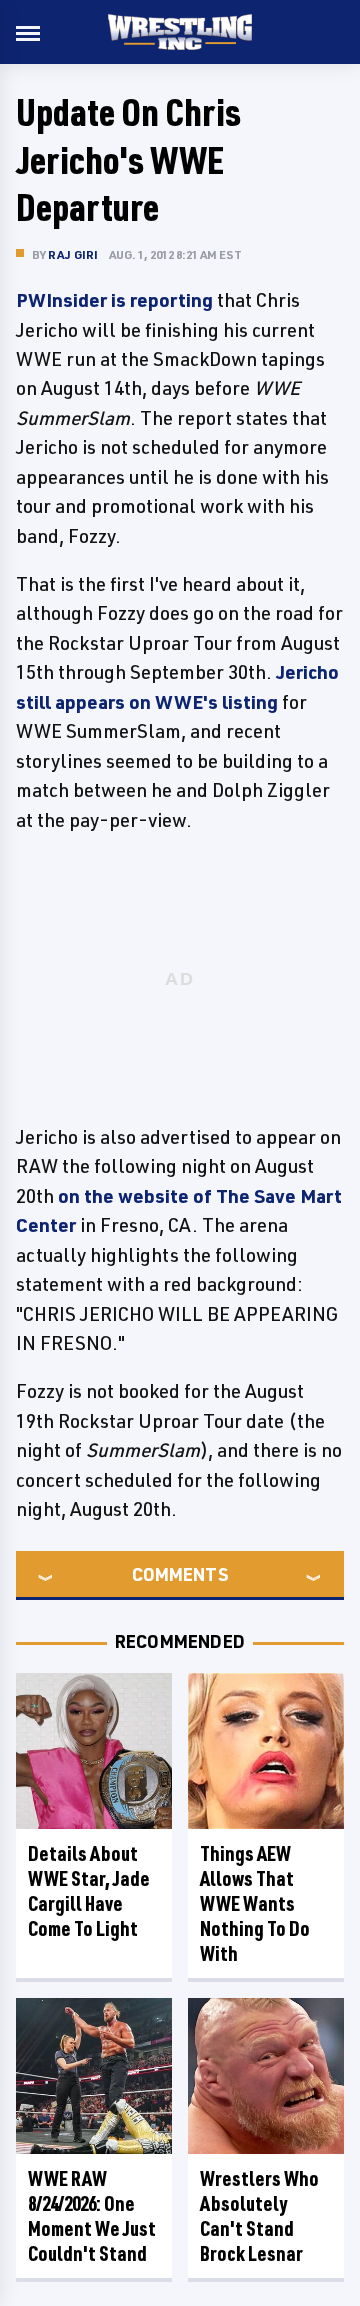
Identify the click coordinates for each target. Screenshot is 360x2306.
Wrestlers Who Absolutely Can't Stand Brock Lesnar (259, 2216)
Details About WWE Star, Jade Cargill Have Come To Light (89, 1891)
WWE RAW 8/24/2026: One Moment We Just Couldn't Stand (92, 2216)
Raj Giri (73, 254)
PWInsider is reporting (114, 300)
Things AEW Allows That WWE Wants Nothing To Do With (255, 1903)
